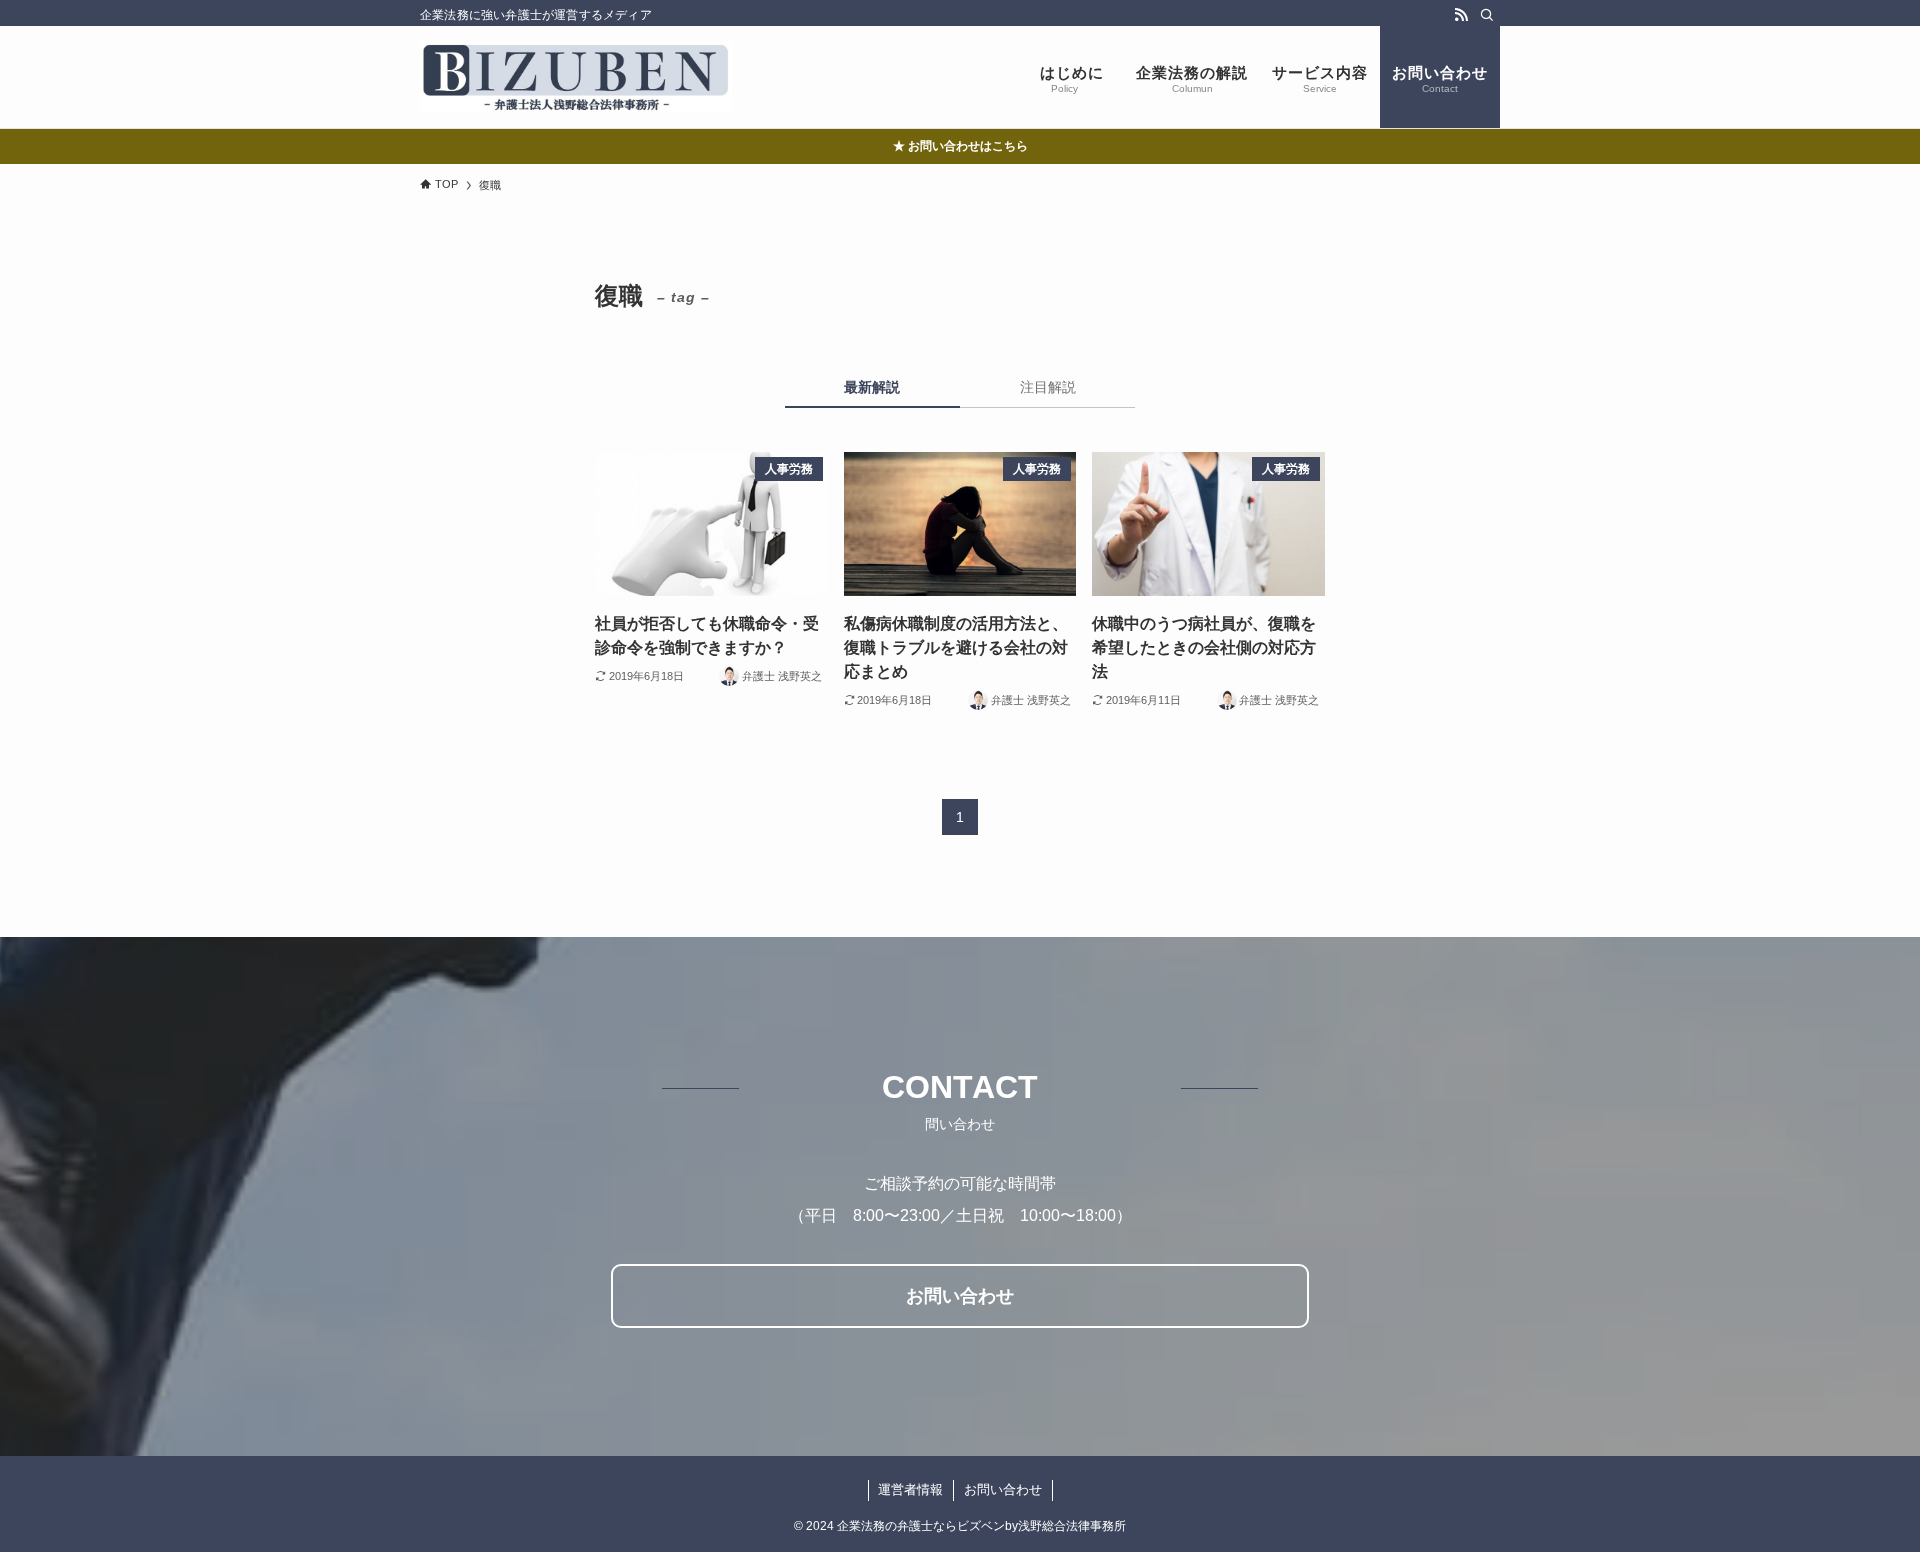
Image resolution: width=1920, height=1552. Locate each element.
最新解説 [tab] (872, 387)
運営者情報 (910, 1489)
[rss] (1461, 15)
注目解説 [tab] (1048, 387)
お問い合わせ (1003, 1489)
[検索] (1487, 15)
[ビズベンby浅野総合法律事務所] (576, 77)
